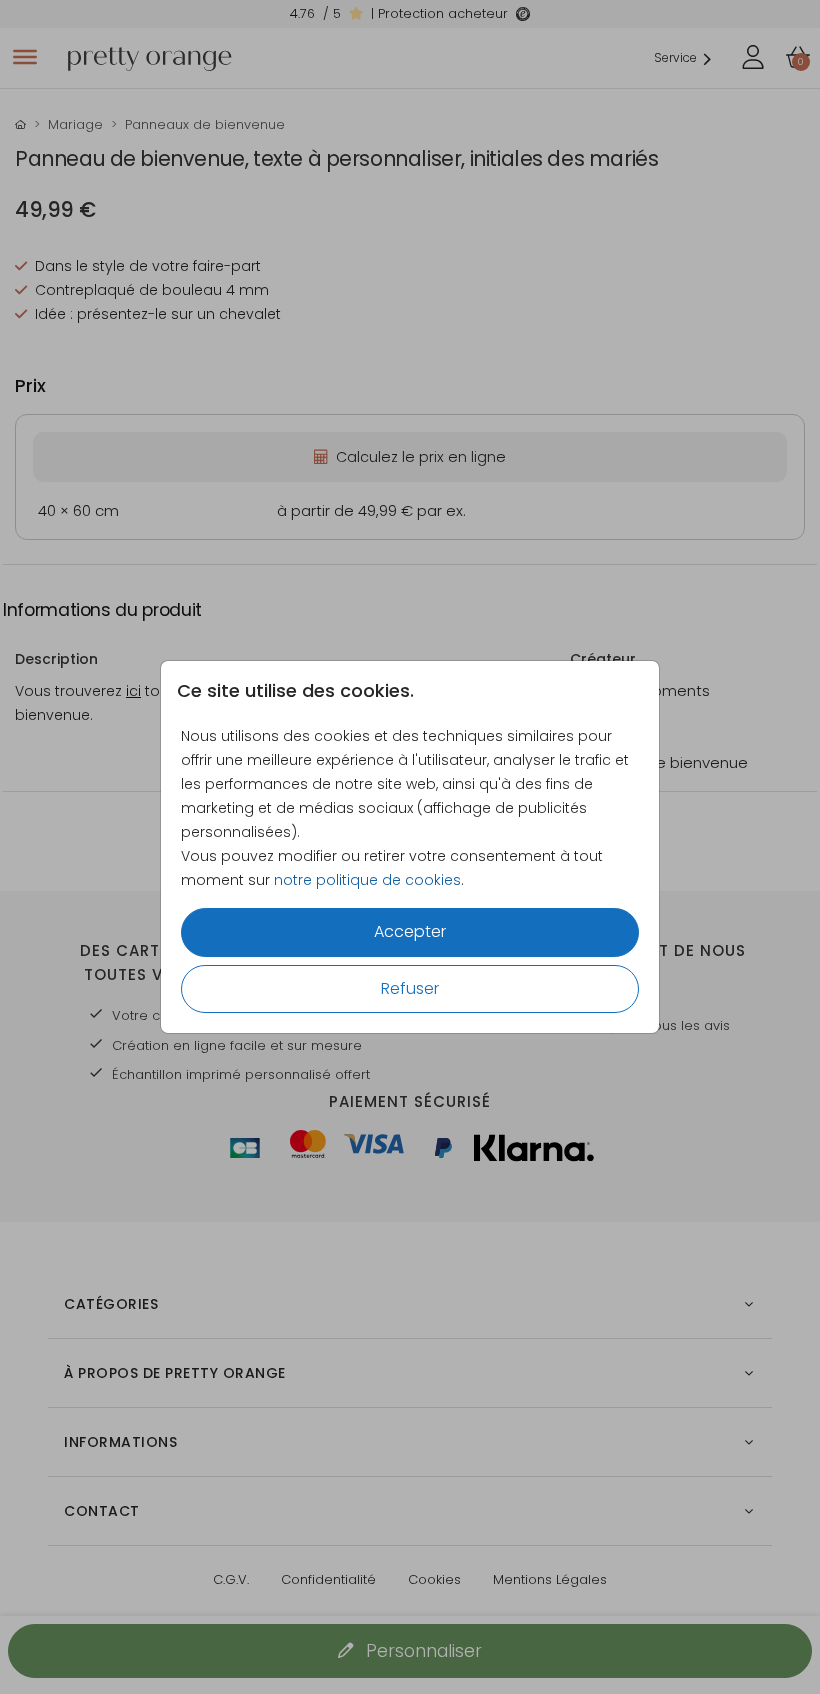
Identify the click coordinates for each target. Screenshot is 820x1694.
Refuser (410, 988)
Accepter (410, 931)
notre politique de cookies (367, 880)
